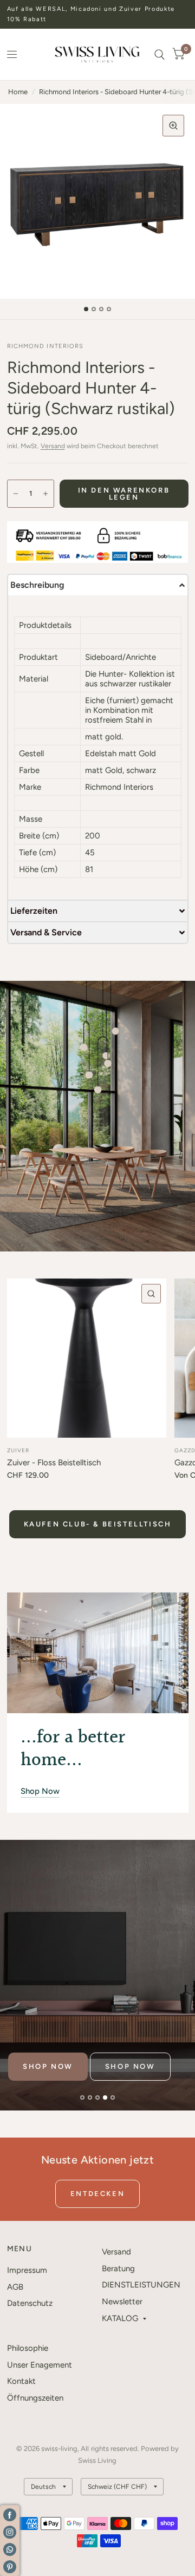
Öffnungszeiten (35, 2398)
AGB (15, 2287)
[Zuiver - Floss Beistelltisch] (87, 1358)
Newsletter (122, 2302)
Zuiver (18, 1450)
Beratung (118, 2269)
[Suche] (160, 54)
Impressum (27, 2270)
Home (18, 92)
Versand (53, 446)
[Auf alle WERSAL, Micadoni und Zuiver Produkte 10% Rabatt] (98, 14)
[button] (98, 585)
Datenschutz (30, 2303)
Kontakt (21, 2381)
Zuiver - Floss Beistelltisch (54, 1463)
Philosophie (28, 2348)
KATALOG (120, 2318)
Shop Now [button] (40, 1791)
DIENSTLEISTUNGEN (141, 2285)
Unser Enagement (40, 2365)
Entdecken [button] (97, 2194)
